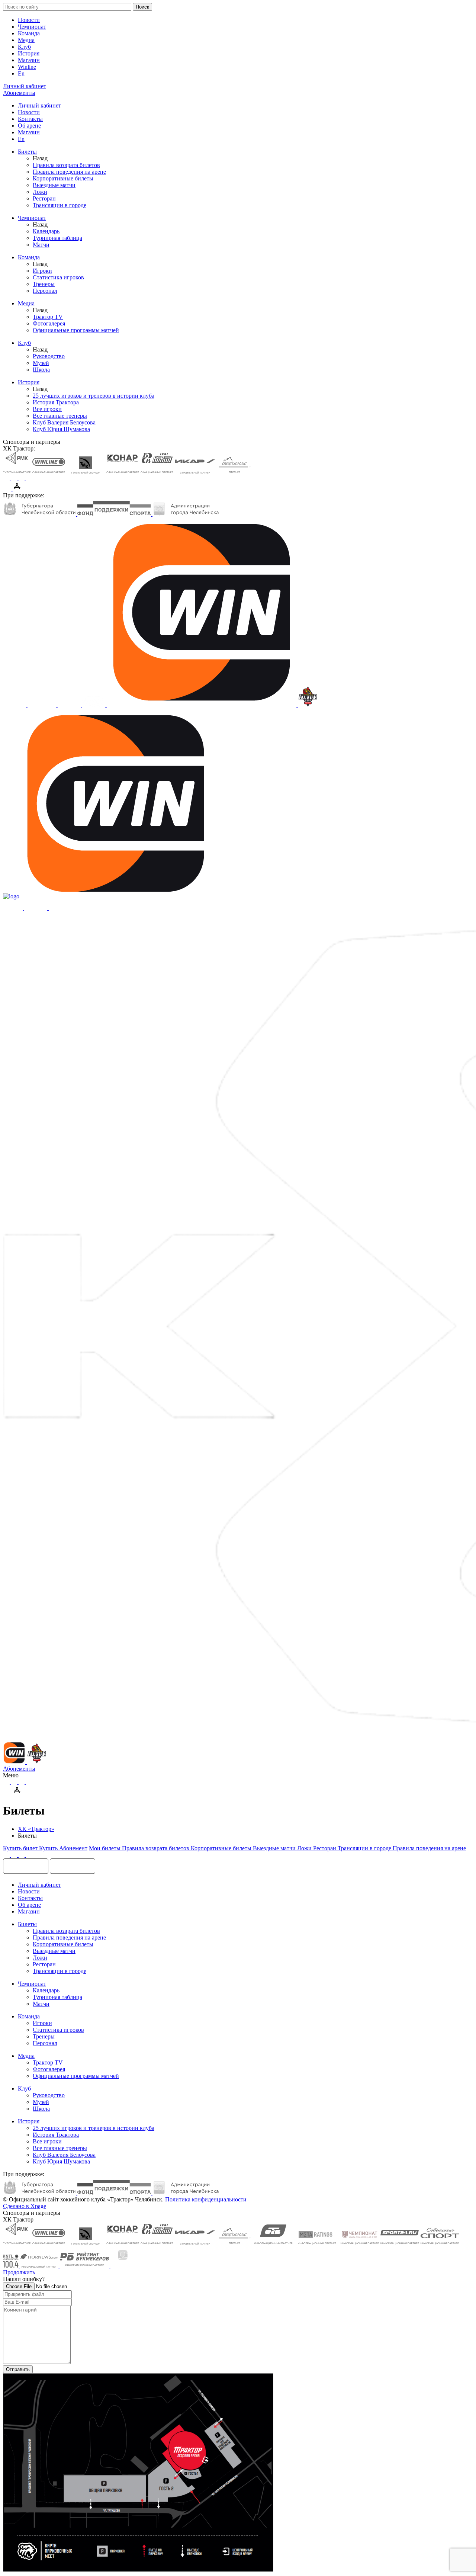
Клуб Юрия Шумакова (61, 429)
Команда (29, 33)
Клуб (24, 47)
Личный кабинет (39, 105)
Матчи (41, 245)
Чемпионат (32, 27)
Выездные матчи (54, 185)
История (29, 53)
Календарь (46, 231)
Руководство (49, 356)
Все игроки (47, 409)
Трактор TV (48, 317)
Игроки (42, 271)
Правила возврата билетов (66, 165)
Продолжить (19, 2272)
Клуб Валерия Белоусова (64, 422)
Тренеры (44, 284)
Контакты (30, 119)
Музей (41, 363)
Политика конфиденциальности (206, 2199)
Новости (29, 20)
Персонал (45, 291)
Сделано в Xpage (25, 2206)
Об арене (29, 126)
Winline (27, 67)
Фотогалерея (49, 323)
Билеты (27, 152)
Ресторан (44, 198)
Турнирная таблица (57, 238)
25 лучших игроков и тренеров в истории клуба (94, 396)
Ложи (40, 192)
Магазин (29, 60)
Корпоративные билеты (63, 178)
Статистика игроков (58, 277)
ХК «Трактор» (36, 1829)
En (21, 73)
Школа (41, 370)
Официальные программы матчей (76, 330)
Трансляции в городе (59, 205)
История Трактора (56, 402)
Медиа (26, 40)
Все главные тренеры (60, 416)
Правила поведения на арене (69, 172)
